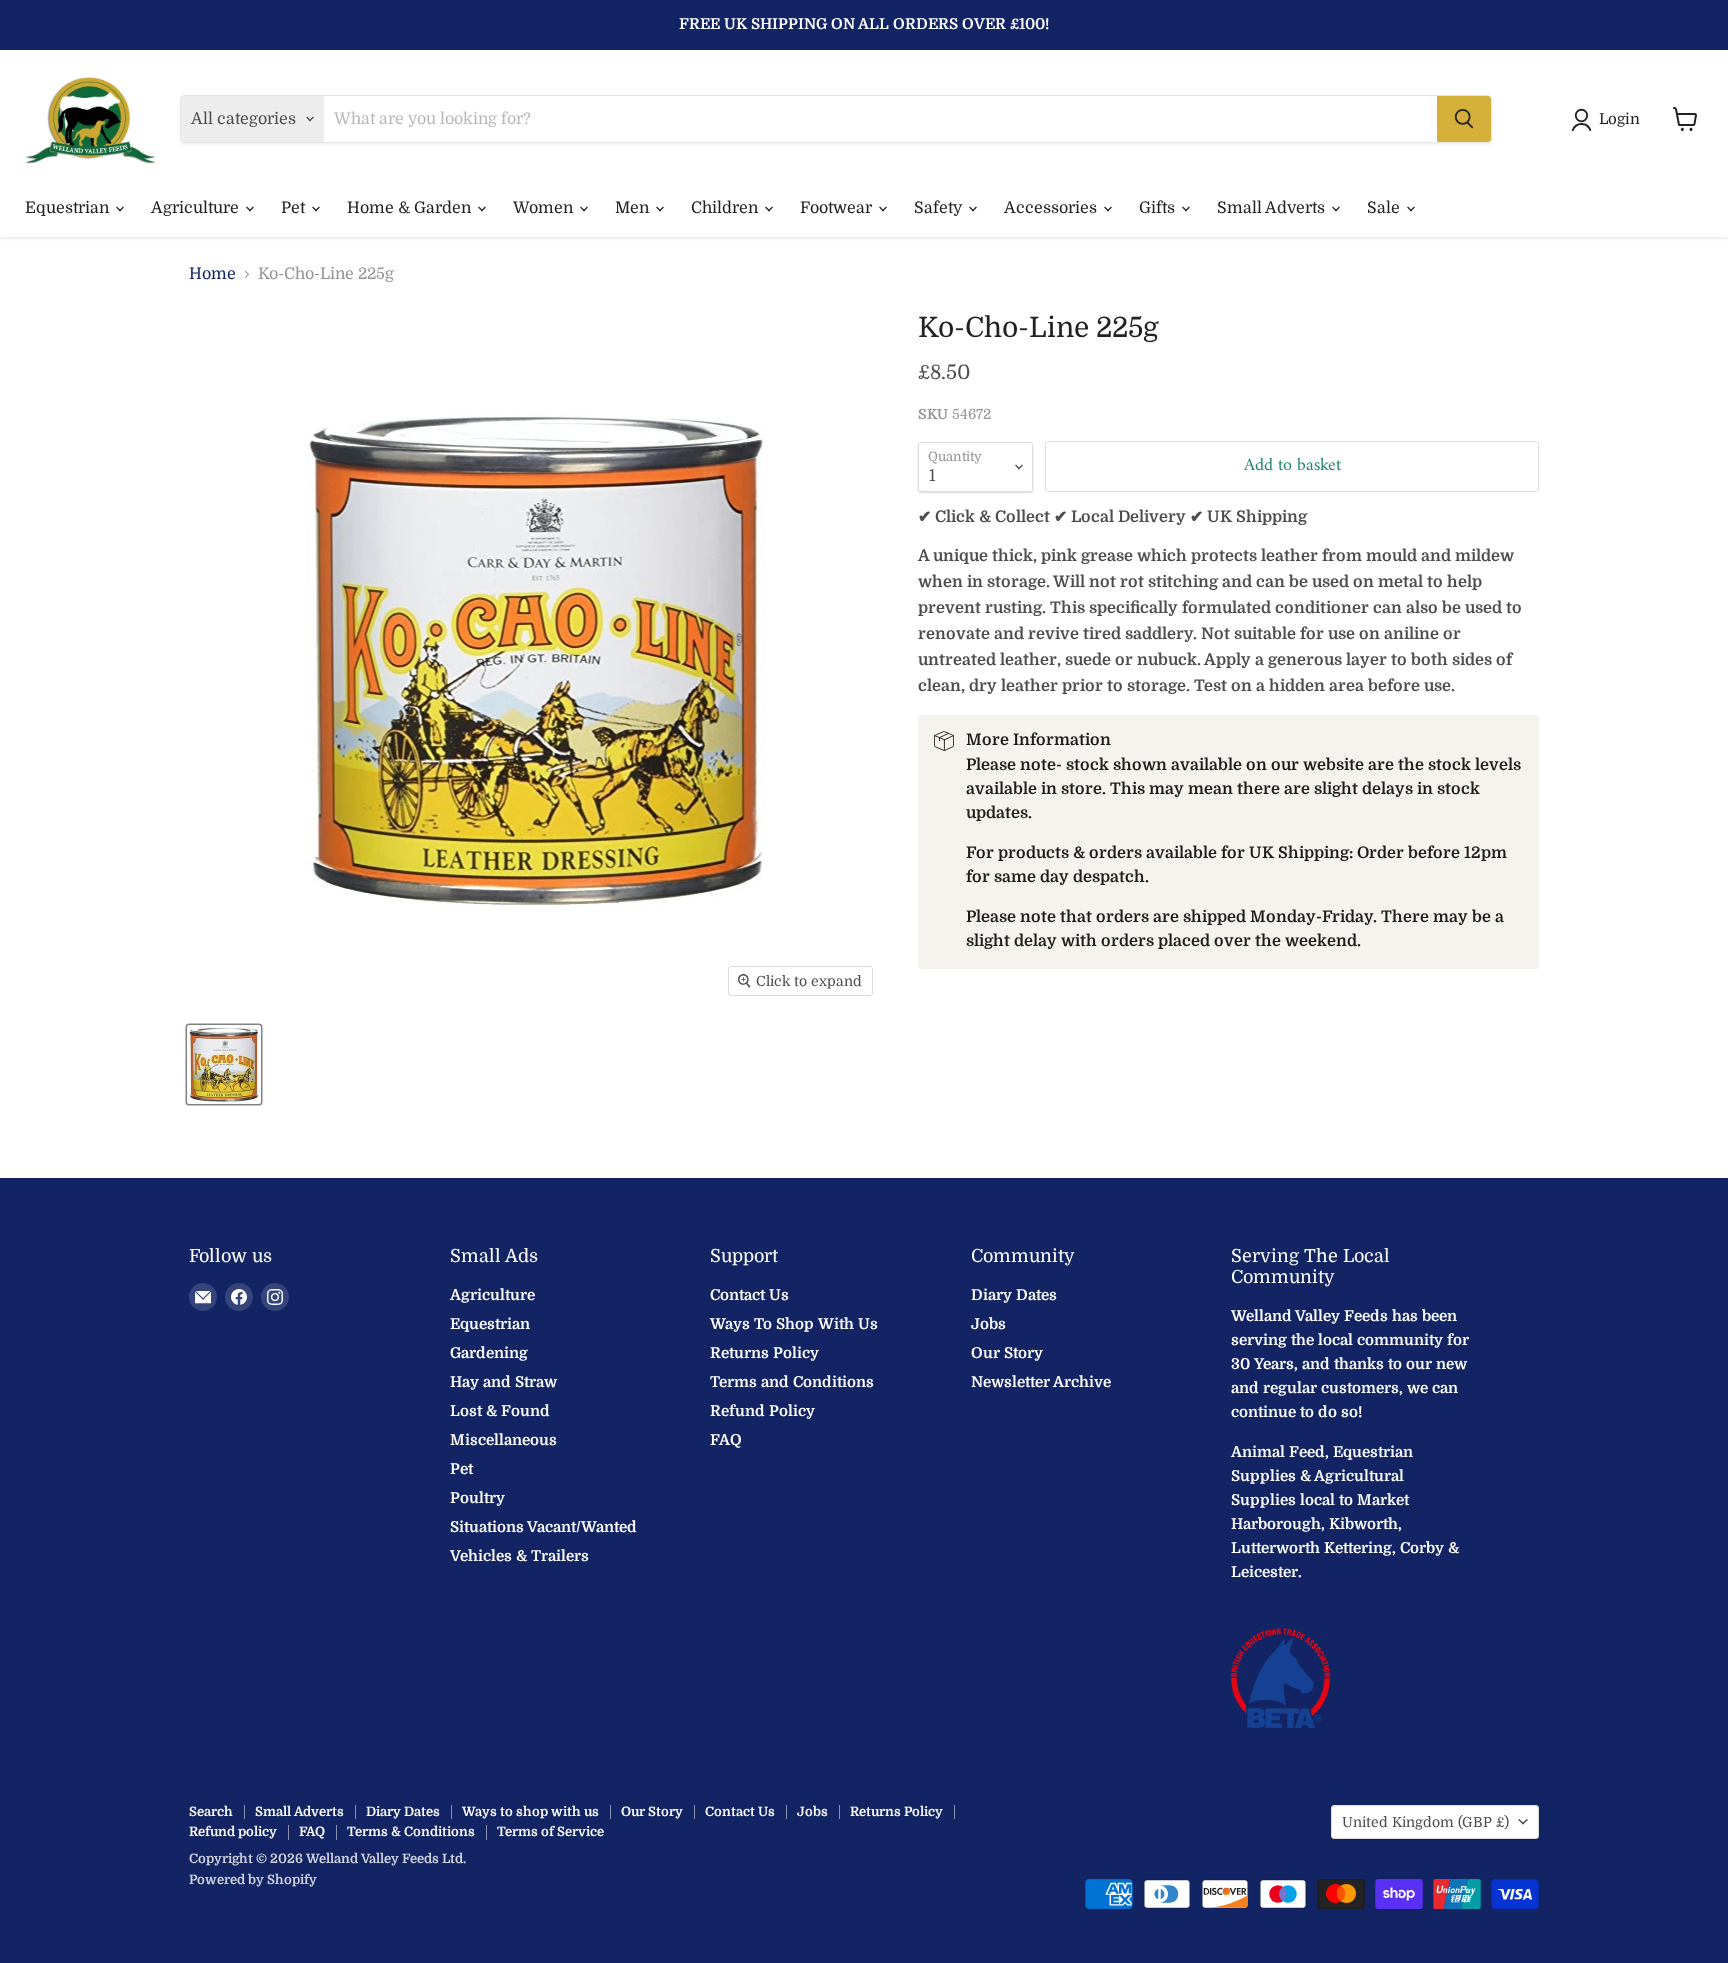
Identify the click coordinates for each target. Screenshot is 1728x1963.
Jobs (988, 1324)
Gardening (489, 1353)
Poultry (477, 1498)
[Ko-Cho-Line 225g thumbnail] (224, 1064)
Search (211, 1811)
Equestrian (69, 208)
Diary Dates (1014, 1295)
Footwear (838, 208)
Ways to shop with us (530, 1811)
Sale (1385, 208)
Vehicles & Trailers (519, 1556)
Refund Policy (762, 1411)
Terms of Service (550, 1831)
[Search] (1464, 119)
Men (634, 208)
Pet (295, 208)
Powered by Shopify (253, 1879)
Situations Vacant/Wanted (543, 1527)
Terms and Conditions (792, 1382)
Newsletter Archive (1041, 1382)
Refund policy (233, 1831)
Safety (940, 208)
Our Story (1007, 1353)
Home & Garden (411, 208)
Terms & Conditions (411, 1831)
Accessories (1052, 208)
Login (1619, 119)
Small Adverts (1273, 208)
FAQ (726, 1440)
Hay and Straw (503, 1382)
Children (726, 208)
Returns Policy (764, 1353)
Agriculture (197, 208)
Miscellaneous (503, 1440)
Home (212, 274)
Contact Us (749, 1295)
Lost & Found (500, 1411)
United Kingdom (1425, 1822)
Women (545, 208)
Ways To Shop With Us (794, 1324)
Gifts (1159, 208)
